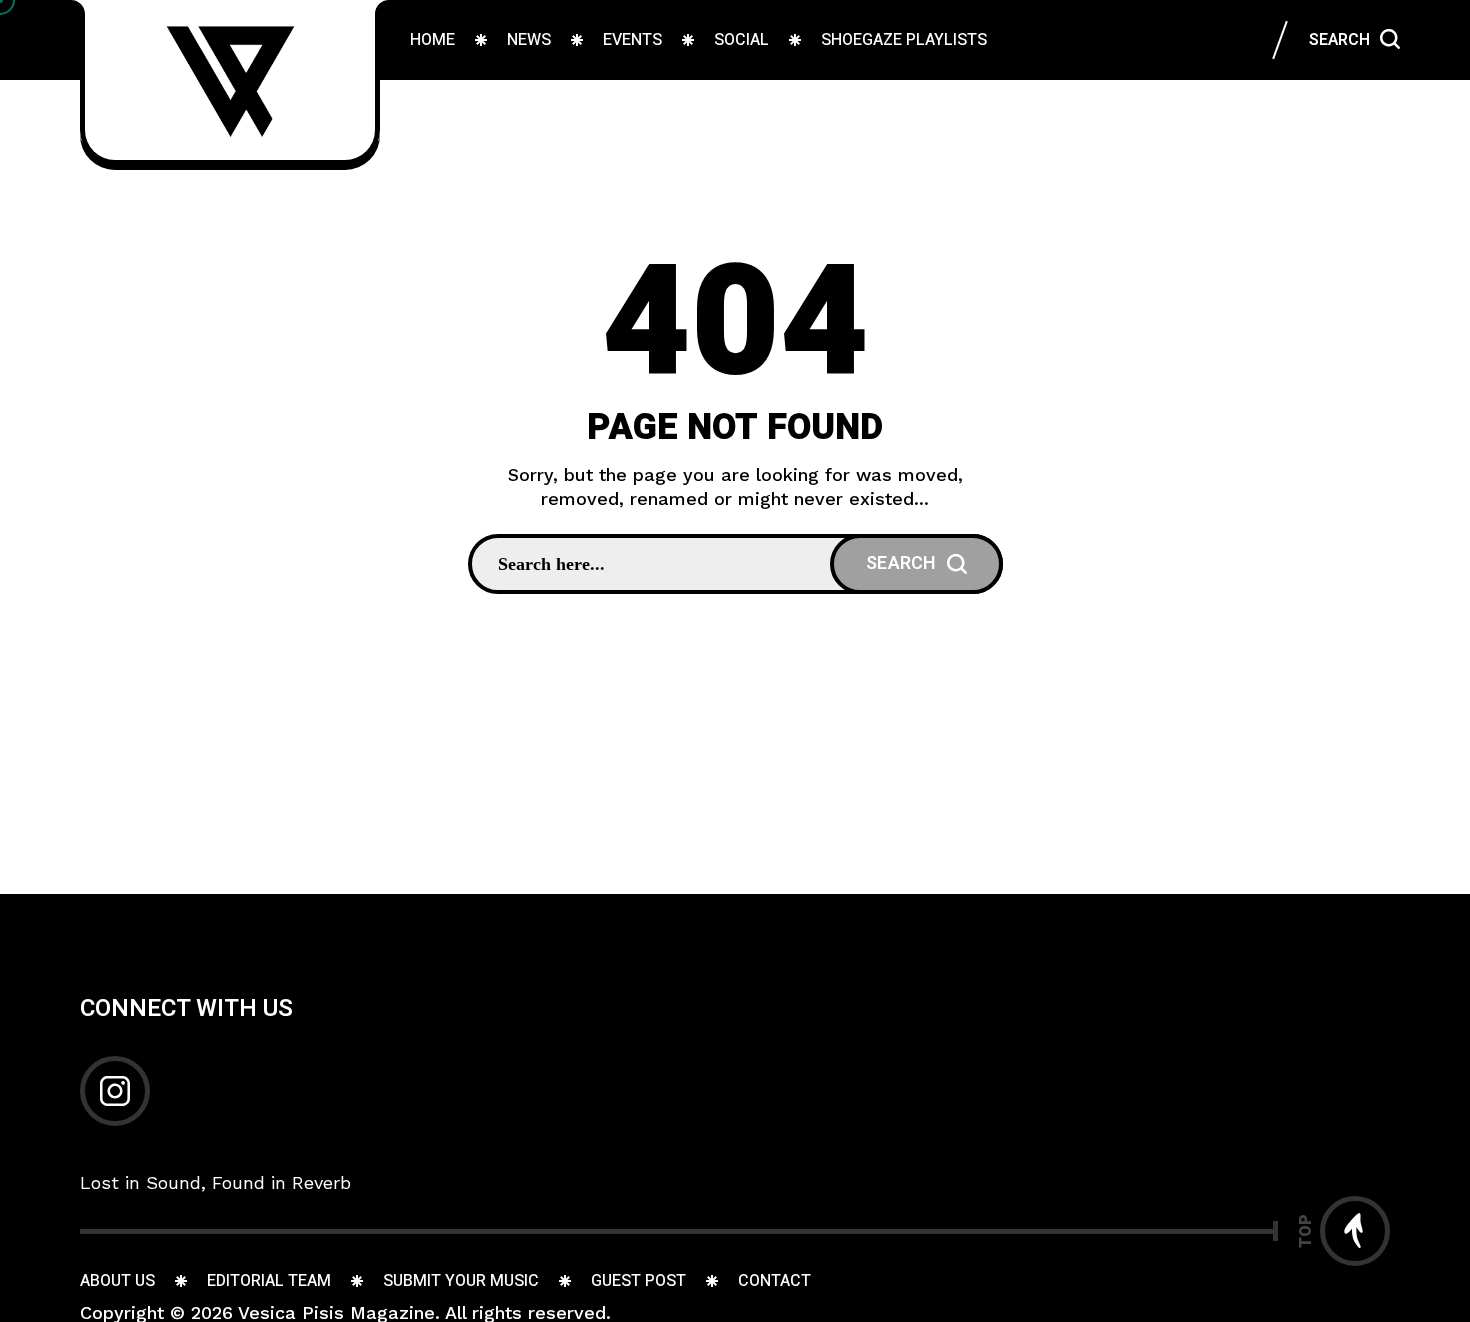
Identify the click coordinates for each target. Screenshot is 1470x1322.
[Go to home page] (230, 80)
